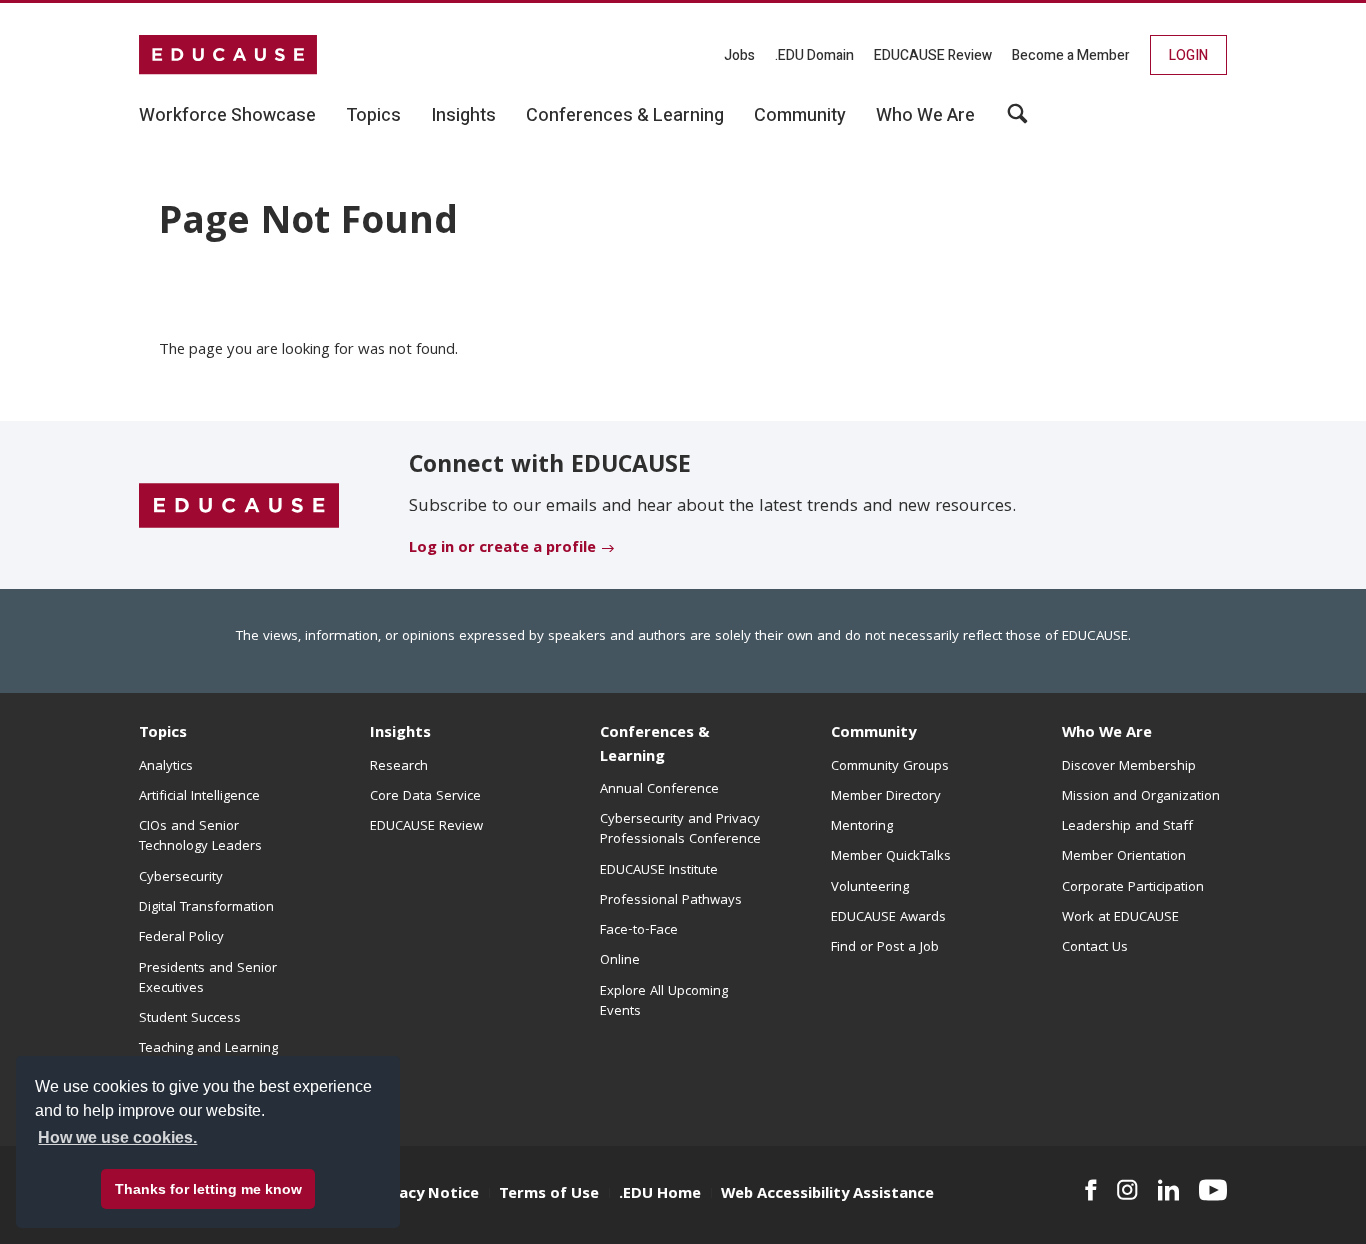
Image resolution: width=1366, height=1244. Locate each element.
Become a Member (1071, 55)
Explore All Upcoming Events (664, 1002)
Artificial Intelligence (199, 797)
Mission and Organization (1141, 797)
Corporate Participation (1133, 888)
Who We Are (1107, 734)
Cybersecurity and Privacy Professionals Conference (680, 830)
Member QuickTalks (891, 857)
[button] (1062, 1198)
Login (1188, 55)
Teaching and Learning (208, 1049)
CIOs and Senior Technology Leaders (200, 837)
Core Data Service (425, 797)
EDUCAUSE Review (933, 55)
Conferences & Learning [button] (625, 116)
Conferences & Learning (655, 745)
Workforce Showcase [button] (227, 116)
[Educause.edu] (239, 506)
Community (873, 734)
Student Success (190, 1019)
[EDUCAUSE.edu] (228, 55)
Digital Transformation (206, 908)
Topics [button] (373, 116)
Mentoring (862, 827)
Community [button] (800, 116)
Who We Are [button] (925, 116)
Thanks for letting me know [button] (208, 1189)
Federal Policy (181, 938)
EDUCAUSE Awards (888, 918)
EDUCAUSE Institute (659, 871)
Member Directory (886, 797)
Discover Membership (1129, 767)
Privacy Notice (425, 1195)
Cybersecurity (181, 878)
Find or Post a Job (885, 948)
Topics (163, 734)
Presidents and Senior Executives (208, 979)
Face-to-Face (639, 931)
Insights (400, 734)
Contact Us (1095, 948)
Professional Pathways (671, 901)
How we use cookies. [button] (117, 1137)
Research (399, 767)
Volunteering (870, 888)
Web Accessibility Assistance (827, 1195)
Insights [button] (463, 116)
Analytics (166, 767)
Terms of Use (549, 1195)
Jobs (739, 55)
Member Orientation (1124, 857)
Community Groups (890, 767)
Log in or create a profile (502, 549)
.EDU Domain (814, 55)
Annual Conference (659, 790)
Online (620, 961)
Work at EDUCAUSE (1120, 918)
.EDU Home (660, 1195)
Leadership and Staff (1127, 827)
